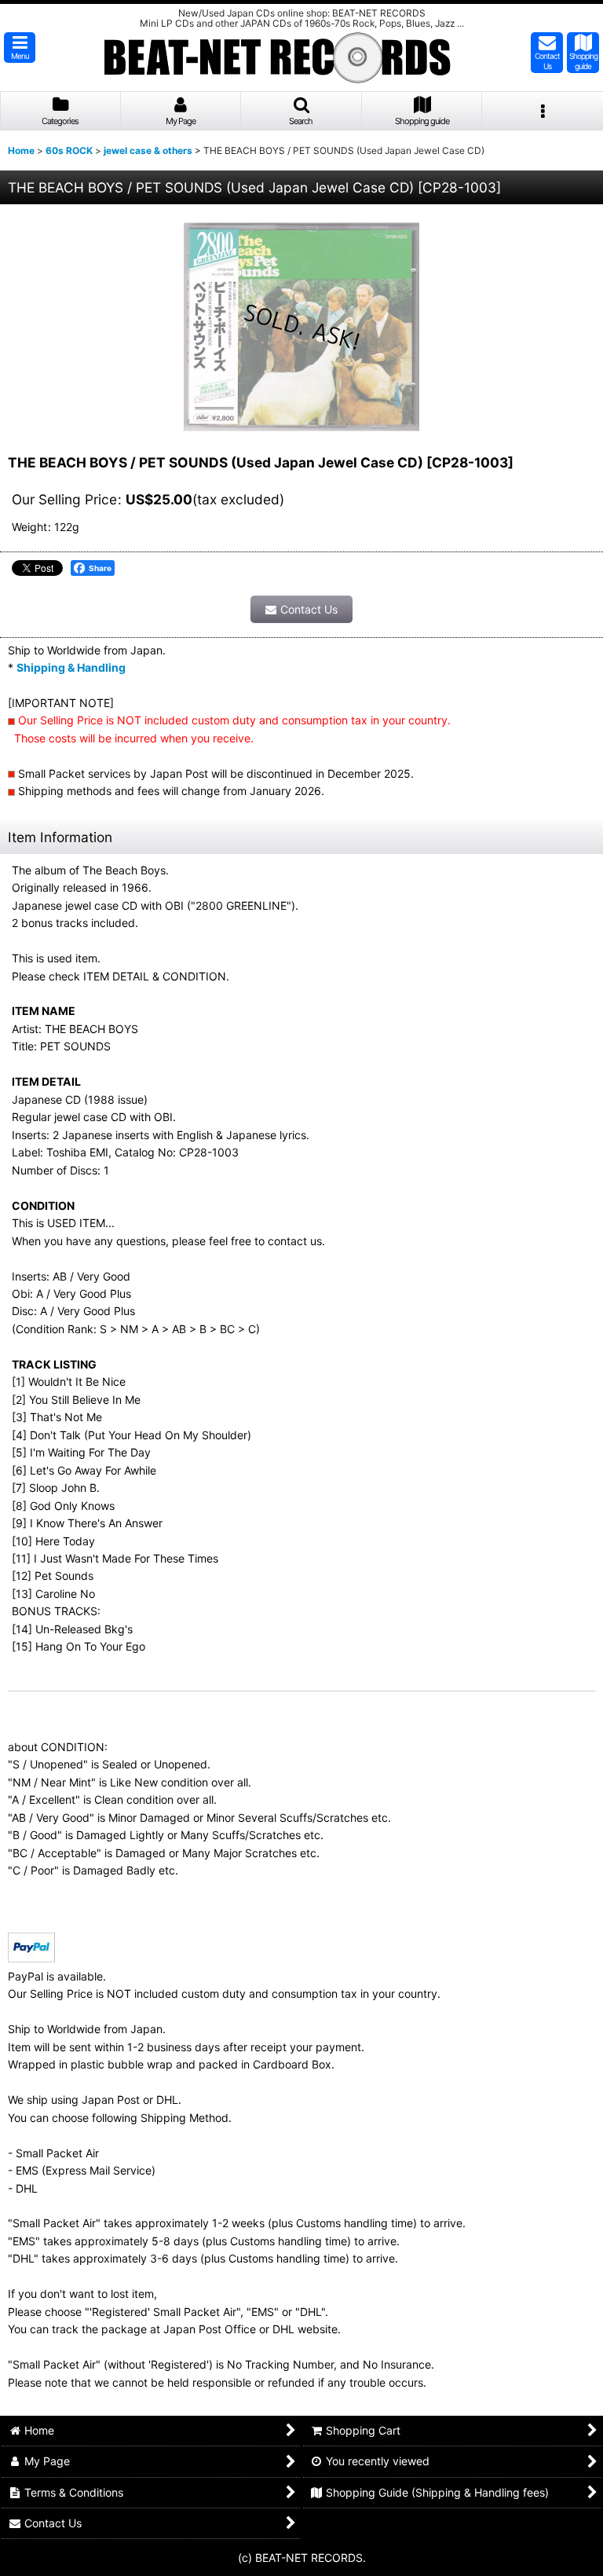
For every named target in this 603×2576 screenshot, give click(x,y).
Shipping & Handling (71, 667)
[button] (20, 48)
